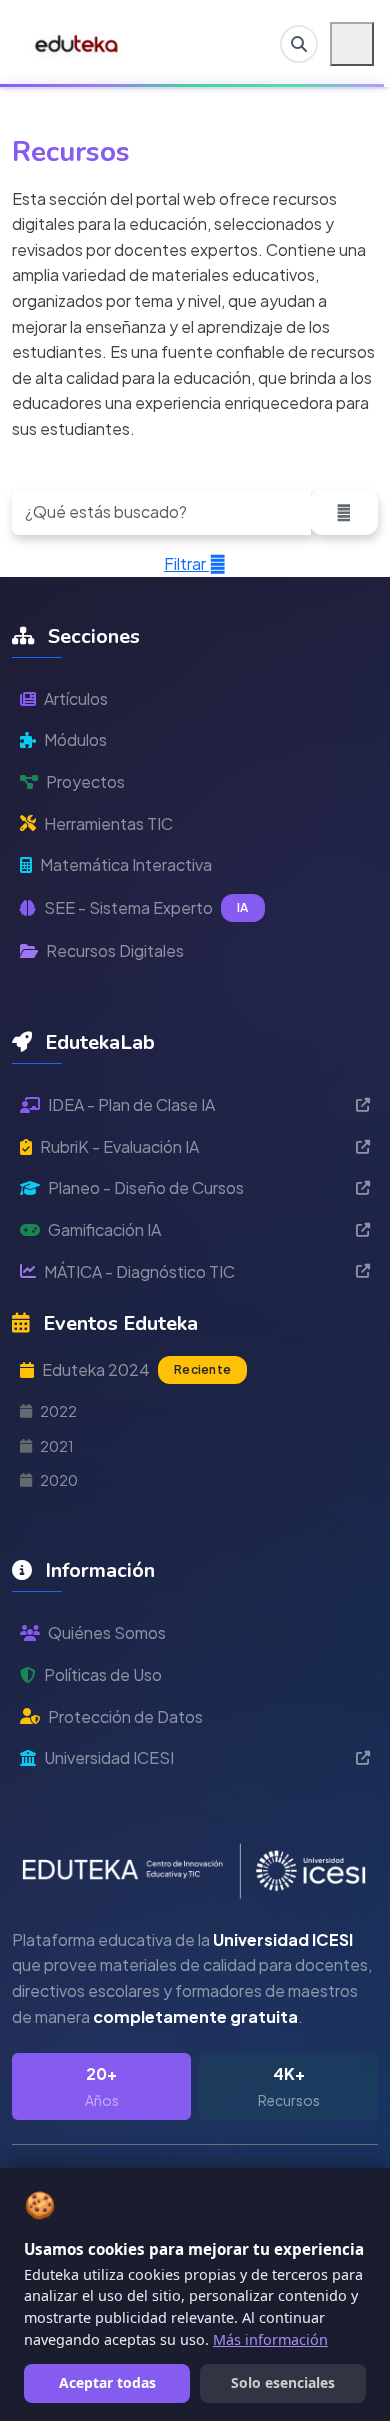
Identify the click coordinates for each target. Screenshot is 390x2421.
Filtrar (186, 563)
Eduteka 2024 (136, 1369)
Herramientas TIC (108, 823)
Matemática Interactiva (126, 864)
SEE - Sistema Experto (146, 907)
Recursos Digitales (115, 950)
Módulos (75, 739)
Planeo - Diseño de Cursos (146, 1187)
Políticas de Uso (103, 1674)
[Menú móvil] (352, 44)
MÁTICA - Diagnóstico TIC (139, 1271)
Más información (270, 2339)
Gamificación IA (104, 1229)
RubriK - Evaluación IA (119, 1146)
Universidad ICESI (109, 1757)
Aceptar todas (107, 2382)
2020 (59, 1480)
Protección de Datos (125, 1716)
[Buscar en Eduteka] (299, 44)
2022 (58, 1411)
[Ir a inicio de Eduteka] (77, 44)
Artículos (76, 698)
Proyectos (85, 781)
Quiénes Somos (107, 1632)
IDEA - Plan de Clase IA (131, 1104)
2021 (57, 1446)
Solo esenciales (283, 2382)
